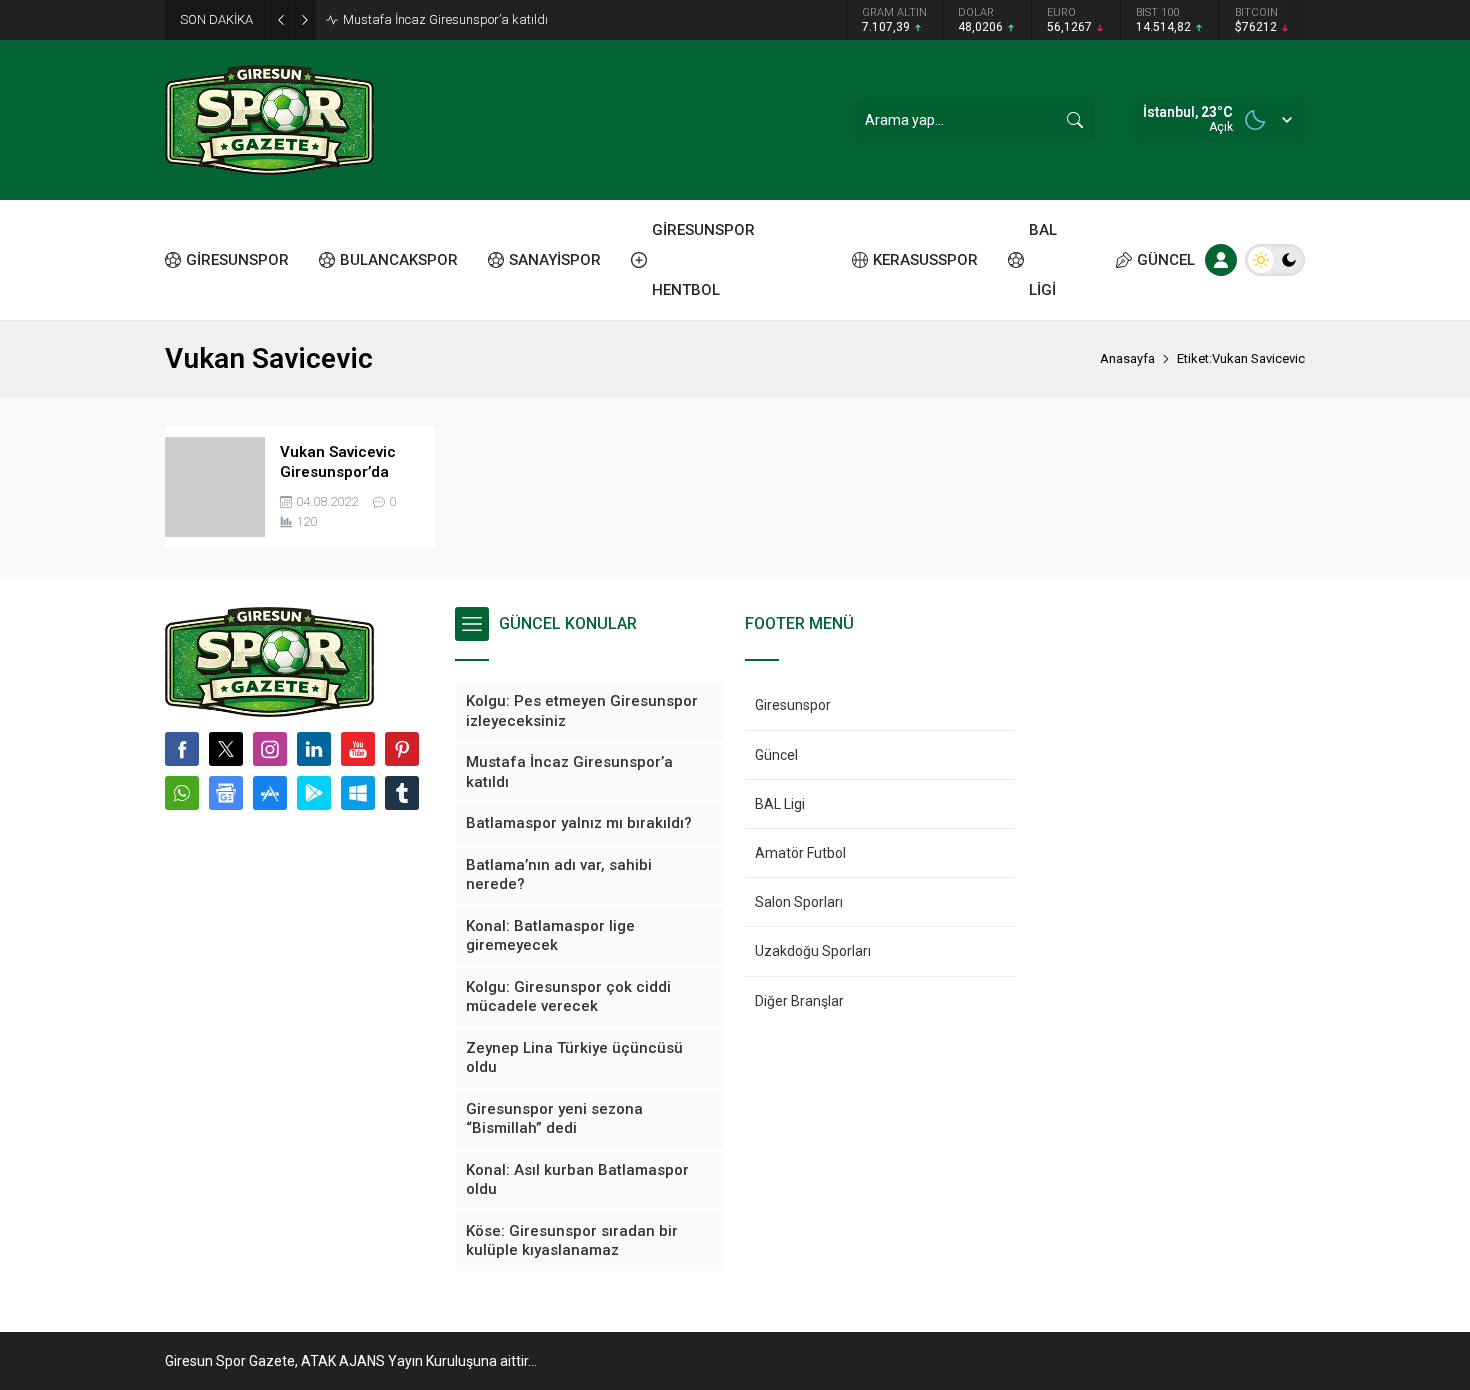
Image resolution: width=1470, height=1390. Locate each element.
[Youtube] (358, 749)
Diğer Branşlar (799, 1001)
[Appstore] (270, 793)
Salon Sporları (799, 902)
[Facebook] (182, 749)
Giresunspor (793, 705)
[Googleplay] (314, 793)
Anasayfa (1127, 358)
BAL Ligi (780, 804)
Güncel (776, 755)
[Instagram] (270, 749)
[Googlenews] (226, 793)
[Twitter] (226, 749)
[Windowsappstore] (358, 793)
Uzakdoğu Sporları (813, 951)
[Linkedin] (314, 749)
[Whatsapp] (182, 793)
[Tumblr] (402, 793)
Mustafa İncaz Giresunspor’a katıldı (445, 19)
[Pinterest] (402, 749)
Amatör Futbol (800, 853)
